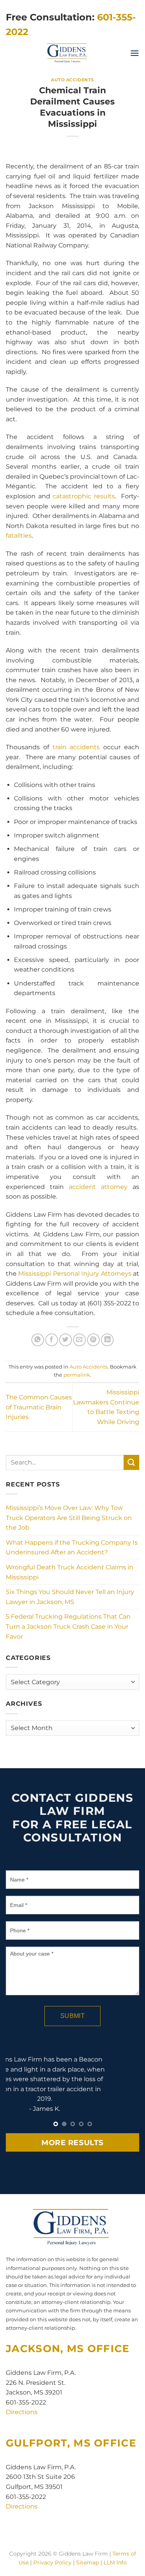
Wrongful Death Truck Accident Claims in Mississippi (70, 1572)
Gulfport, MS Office (71, 2443)
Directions (22, 2412)
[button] (135, 53)
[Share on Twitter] (66, 1340)
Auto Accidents (72, 80)
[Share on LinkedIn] (107, 1340)
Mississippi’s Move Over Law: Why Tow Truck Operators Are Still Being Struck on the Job (69, 1518)
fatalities (19, 536)
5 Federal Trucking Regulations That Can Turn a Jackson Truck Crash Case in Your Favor (68, 1626)
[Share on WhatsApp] (38, 1340)
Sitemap (88, 2563)
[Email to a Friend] (79, 1340)
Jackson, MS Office (68, 2348)
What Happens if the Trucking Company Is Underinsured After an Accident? (72, 1548)
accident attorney (98, 1187)
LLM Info (115, 2563)
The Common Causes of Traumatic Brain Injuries (39, 1407)
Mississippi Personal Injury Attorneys (75, 1274)
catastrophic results (84, 496)
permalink (77, 1375)
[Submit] (131, 1462)
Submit (73, 2016)
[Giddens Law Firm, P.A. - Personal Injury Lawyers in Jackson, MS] (68, 53)
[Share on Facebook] (52, 1340)
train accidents (76, 747)
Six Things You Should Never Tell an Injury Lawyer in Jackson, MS (70, 1597)
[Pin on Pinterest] (93, 1340)
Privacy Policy (52, 2563)
